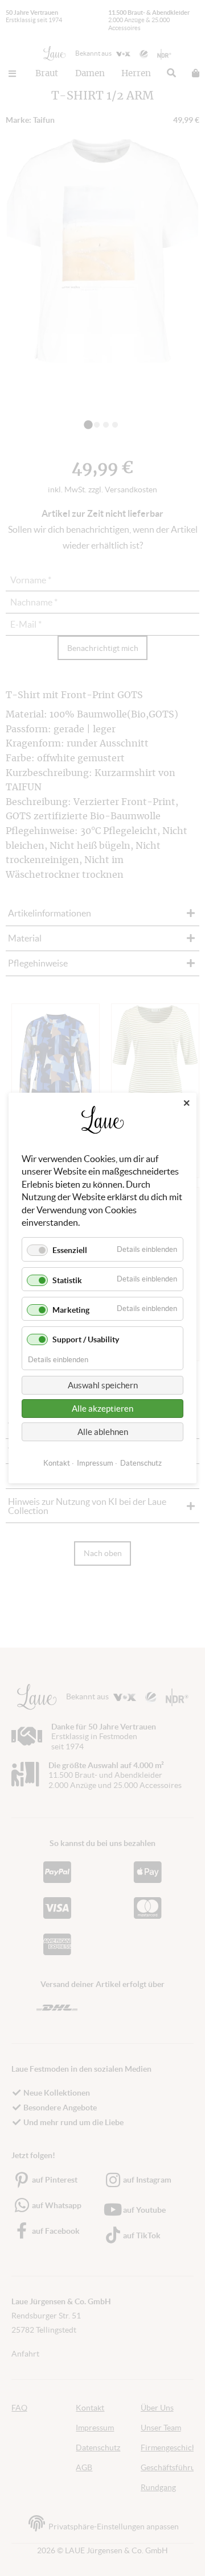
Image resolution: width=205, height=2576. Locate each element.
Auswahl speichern (103, 1385)
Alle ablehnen (103, 1432)
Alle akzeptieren (102, 1409)
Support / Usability (86, 1339)
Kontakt (57, 1463)
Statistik (67, 1280)
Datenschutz (141, 1463)
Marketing (71, 1310)
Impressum (95, 1463)
